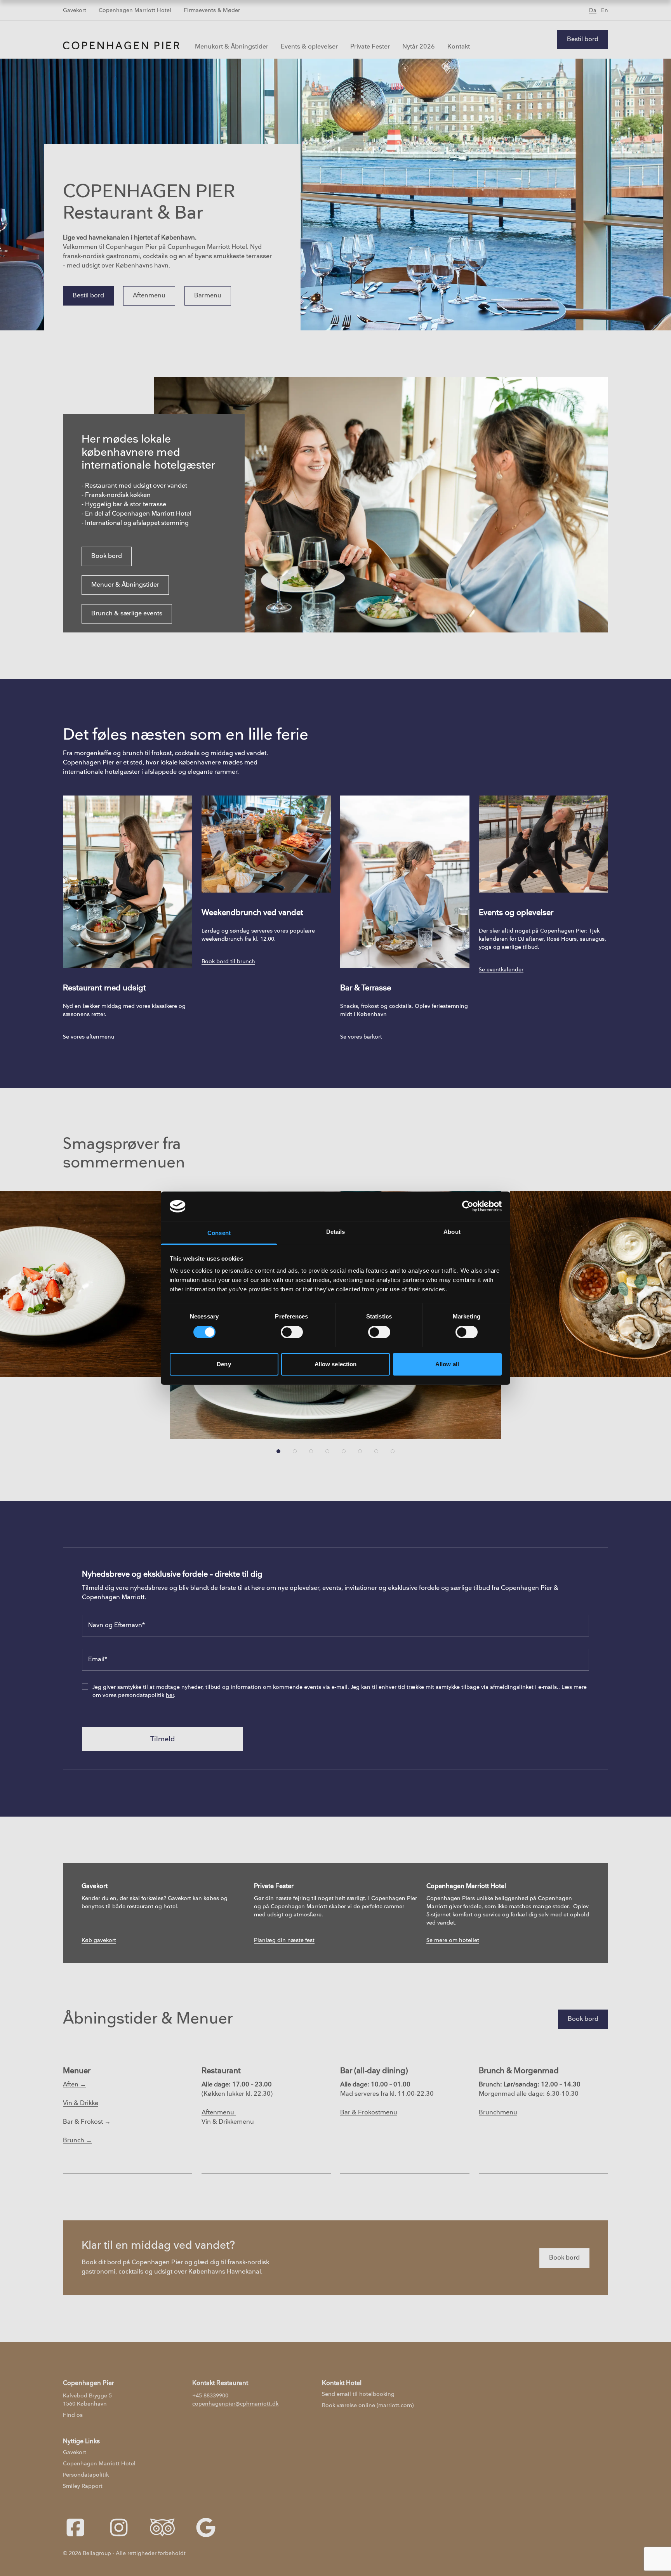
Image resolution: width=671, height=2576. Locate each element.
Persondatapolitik (86, 2475)
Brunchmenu (498, 2113)
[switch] (292, 1332)
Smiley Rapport (83, 2486)
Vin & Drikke (81, 2103)
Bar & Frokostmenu (369, 2113)
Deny (224, 1364)
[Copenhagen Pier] (121, 45)
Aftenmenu (219, 2113)
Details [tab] (336, 1232)
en (605, 10)
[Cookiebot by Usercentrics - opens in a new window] (468, 1206)
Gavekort (75, 10)
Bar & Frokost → (87, 2122)
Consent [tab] (219, 1233)
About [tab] (452, 1232)
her (170, 1695)
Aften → (75, 2085)
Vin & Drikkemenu (228, 2122)
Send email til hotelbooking (358, 2394)
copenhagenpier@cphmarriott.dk (235, 2404)
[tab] (278, 1451)
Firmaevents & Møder (212, 10)
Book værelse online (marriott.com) (368, 2405)
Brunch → (77, 2141)
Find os (73, 2415)
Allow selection (336, 1364)
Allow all (447, 1364)
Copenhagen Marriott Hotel (135, 10)
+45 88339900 (210, 2396)
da (593, 10)
